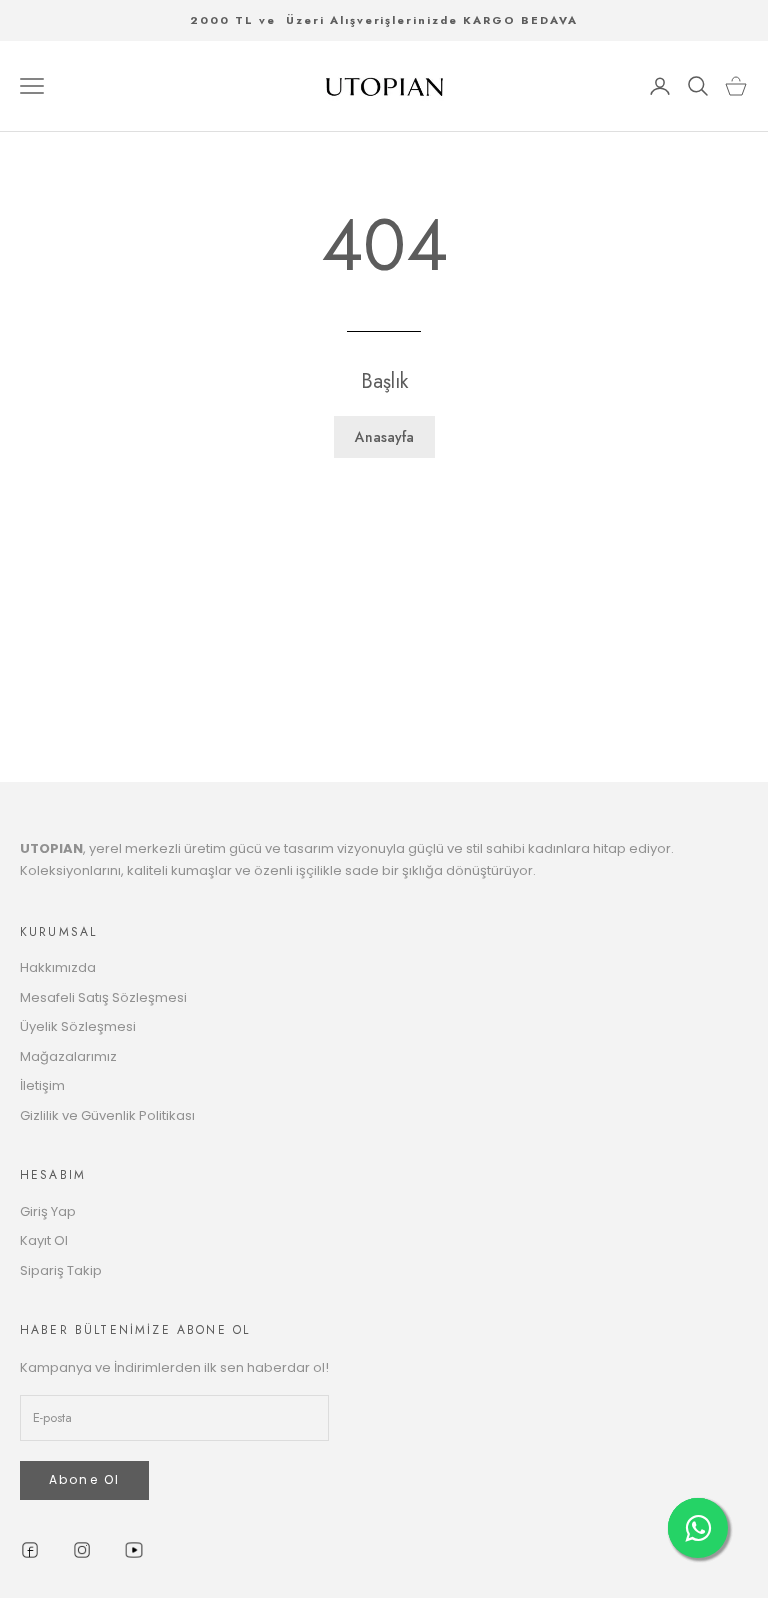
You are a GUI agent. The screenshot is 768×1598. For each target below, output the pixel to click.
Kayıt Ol (44, 1240)
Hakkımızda (58, 967)
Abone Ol (84, 1479)
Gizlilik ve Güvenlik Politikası (107, 1115)
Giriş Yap (48, 1211)
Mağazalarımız (68, 1056)
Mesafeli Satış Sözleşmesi (103, 997)
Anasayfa (384, 437)
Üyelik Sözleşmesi (78, 1026)
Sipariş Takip (61, 1270)
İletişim (42, 1085)
